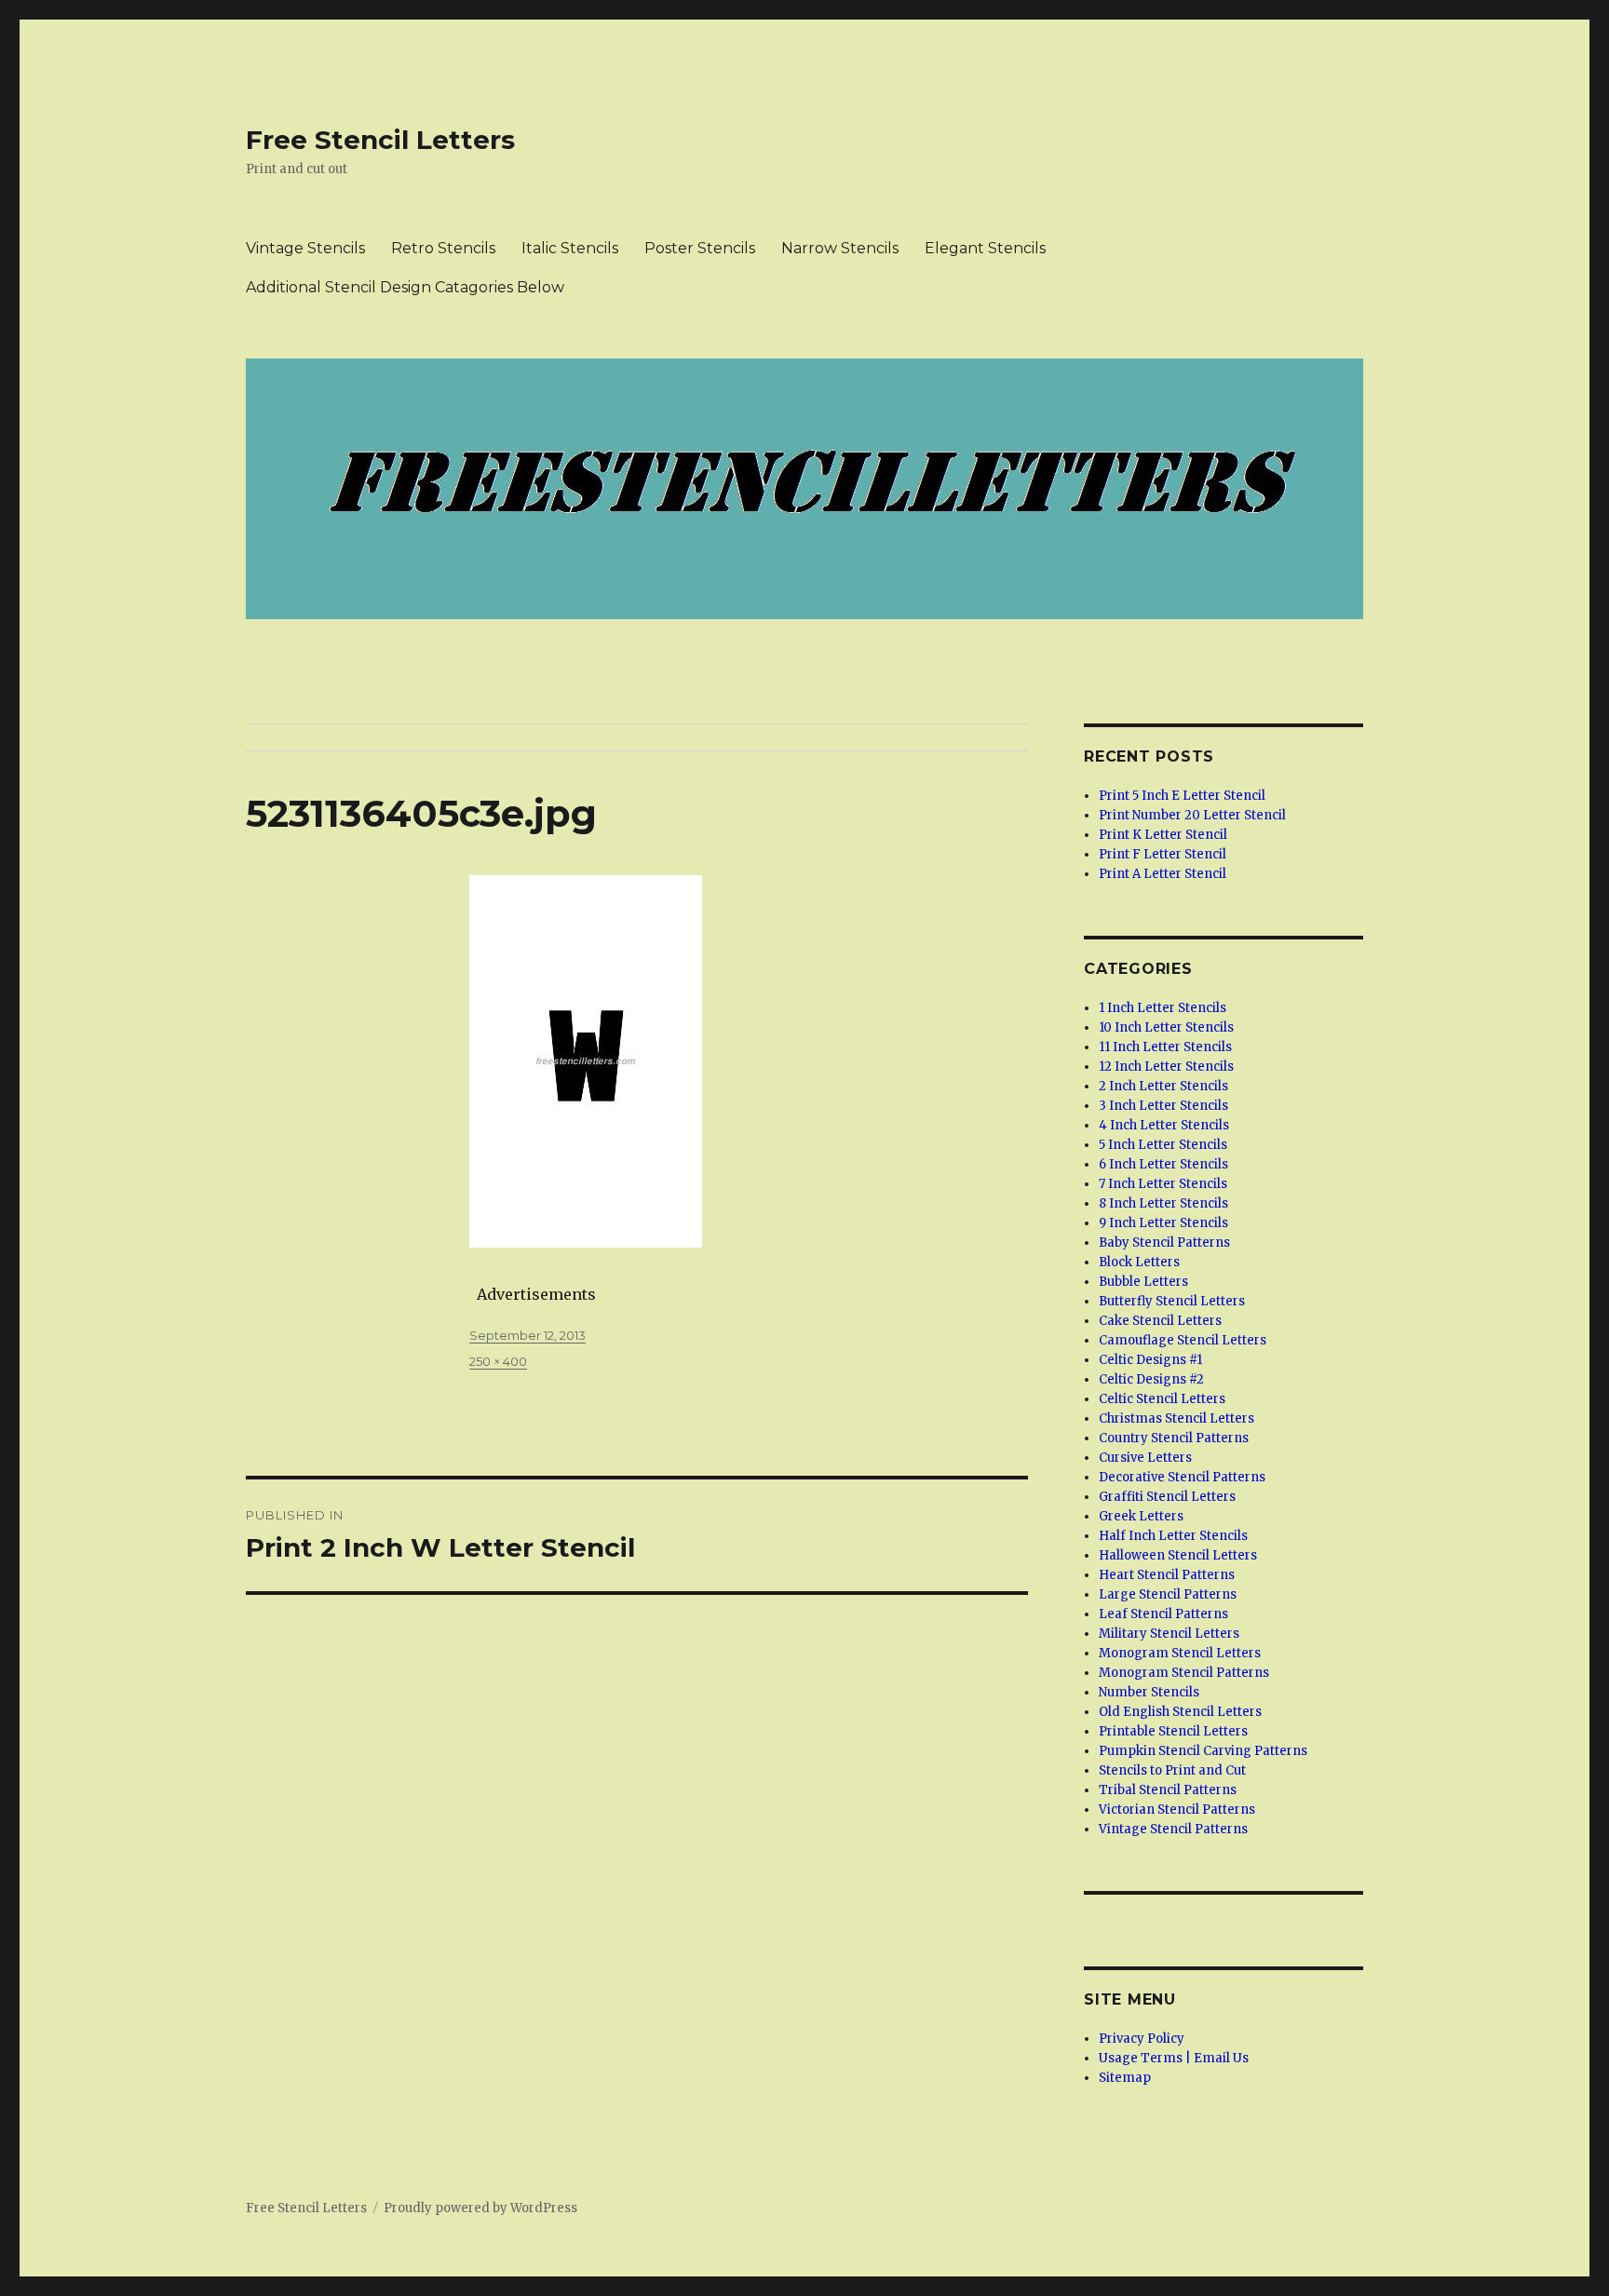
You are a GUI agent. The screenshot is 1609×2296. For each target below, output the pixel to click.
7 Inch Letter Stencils (1163, 1184)
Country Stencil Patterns (1174, 1438)
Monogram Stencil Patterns (1184, 1673)
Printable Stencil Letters (1173, 1731)
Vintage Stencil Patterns (1173, 1829)
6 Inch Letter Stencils (1163, 1164)
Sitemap (1125, 2078)
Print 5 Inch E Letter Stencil (1182, 796)
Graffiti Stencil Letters (1167, 1497)
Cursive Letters (1145, 1458)
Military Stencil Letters (1169, 1634)
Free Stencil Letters (380, 140)
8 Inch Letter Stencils (1163, 1203)
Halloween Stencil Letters (1178, 1555)
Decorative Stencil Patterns (1182, 1477)
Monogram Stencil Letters (1180, 1653)
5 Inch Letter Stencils (1163, 1145)
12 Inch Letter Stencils (1166, 1067)
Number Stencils (1149, 1692)
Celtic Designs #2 (1151, 1379)
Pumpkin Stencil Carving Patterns (1203, 1751)
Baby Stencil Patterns (1164, 1243)
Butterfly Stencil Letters (1172, 1301)
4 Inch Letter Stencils (1164, 1125)
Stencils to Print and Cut (1172, 1770)
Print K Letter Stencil (1163, 835)
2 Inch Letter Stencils (1163, 1086)
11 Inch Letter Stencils (1165, 1047)
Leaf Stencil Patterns (1163, 1614)
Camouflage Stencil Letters (1183, 1340)
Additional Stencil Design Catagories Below (405, 287)
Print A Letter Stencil (1163, 874)
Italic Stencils (570, 248)
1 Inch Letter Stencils (1163, 1008)
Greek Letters (1141, 1516)
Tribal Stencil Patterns (1168, 1790)
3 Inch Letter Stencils (1163, 1106)
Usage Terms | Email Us (1174, 2058)
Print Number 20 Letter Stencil (1192, 815)
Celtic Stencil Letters (1162, 1399)
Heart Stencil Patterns (1167, 1575)
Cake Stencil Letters (1160, 1321)
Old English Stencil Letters (1180, 1712)
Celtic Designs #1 (1150, 1360)
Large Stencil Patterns (1168, 1594)
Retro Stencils (443, 248)
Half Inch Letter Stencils (1173, 1536)
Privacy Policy (1142, 2039)
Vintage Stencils (305, 248)
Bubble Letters (1143, 1282)
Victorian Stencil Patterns (1177, 1810)
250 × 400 (498, 1361)
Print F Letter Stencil (1163, 854)
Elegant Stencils (985, 248)
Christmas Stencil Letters (1176, 1418)
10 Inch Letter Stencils (1166, 1027)
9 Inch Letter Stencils (1163, 1223)
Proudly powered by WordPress (480, 2208)
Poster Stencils (700, 248)
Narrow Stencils (840, 248)
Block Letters (1139, 1262)
